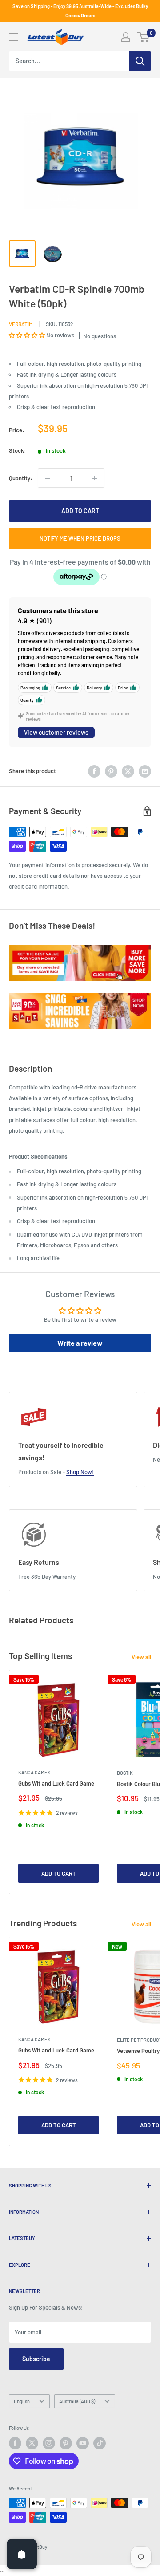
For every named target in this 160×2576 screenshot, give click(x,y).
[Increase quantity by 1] (95, 478)
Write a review (80, 1343)
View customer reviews (56, 732)
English (22, 2401)
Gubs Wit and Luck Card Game (56, 1783)
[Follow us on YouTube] (83, 2443)
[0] (144, 37)
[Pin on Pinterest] (111, 771)
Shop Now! (80, 1472)
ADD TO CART (80, 511)
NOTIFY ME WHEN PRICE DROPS (80, 538)
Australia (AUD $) (77, 2401)
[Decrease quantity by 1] (48, 478)
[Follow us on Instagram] (49, 2443)
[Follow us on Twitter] (32, 2443)
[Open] (22, 2554)
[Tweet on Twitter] (128, 771)
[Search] (140, 61)
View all (141, 1657)
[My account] (126, 37)
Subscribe (36, 2359)
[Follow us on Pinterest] (66, 2443)
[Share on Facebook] (94, 771)
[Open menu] (13, 37)
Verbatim (21, 324)
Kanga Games (34, 1772)
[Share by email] (145, 771)
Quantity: (21, 478)
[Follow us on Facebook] (15, 2443)
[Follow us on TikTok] (100, 2443)
